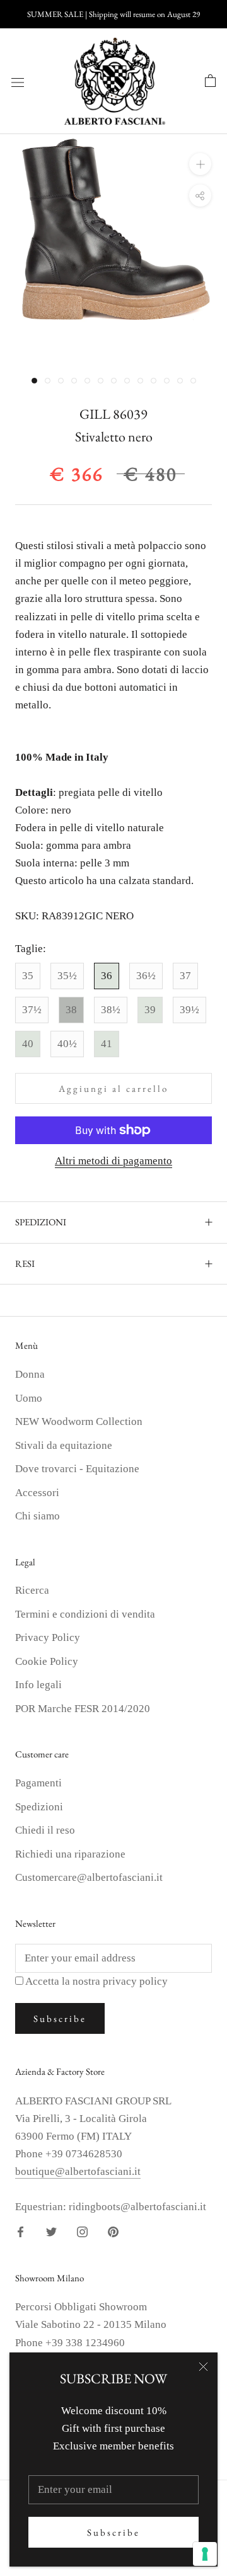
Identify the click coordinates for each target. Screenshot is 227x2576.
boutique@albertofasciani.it (78, 2171)
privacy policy (135, 1981)
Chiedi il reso (45, 1830)
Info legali (38, 1685)
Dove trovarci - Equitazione (77, 1469)
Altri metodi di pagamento (113, 1161)
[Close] (203, 2367)
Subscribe (113, 2532)
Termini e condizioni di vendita (85, 1614)
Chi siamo (38, 1516)
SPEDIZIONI (41, 1222)
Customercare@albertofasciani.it (89, 1877)
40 (28, 1044)
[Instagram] (82, 2232)
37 (185, 976)
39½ (189, 1010)
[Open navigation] (18, 82)
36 (107, 976)
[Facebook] (20, 2232)
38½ (111, 1010)
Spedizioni (39, 1807)
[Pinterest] (113, 2232)
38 (71, 1010)
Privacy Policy (48, 1637)
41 (107, 1044)
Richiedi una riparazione (70, 1854)
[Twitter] (51, 2232)
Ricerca (32, 1590)
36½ (146, 976)
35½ (67, 976)
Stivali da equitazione (64, 1445)
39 (150, 1010)
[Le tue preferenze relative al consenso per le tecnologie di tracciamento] (205, 2554)
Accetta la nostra (96, 1981)
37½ (32, 1010)
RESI (25, 1263)
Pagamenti (38, 1783)
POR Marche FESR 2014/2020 (83, 1709)
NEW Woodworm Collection (79, 1421)
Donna (30, 1374)
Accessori (37, 1493)
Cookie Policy (47, 1661)
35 (28, 976)
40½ (67, 1044)
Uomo (29, 1398)
